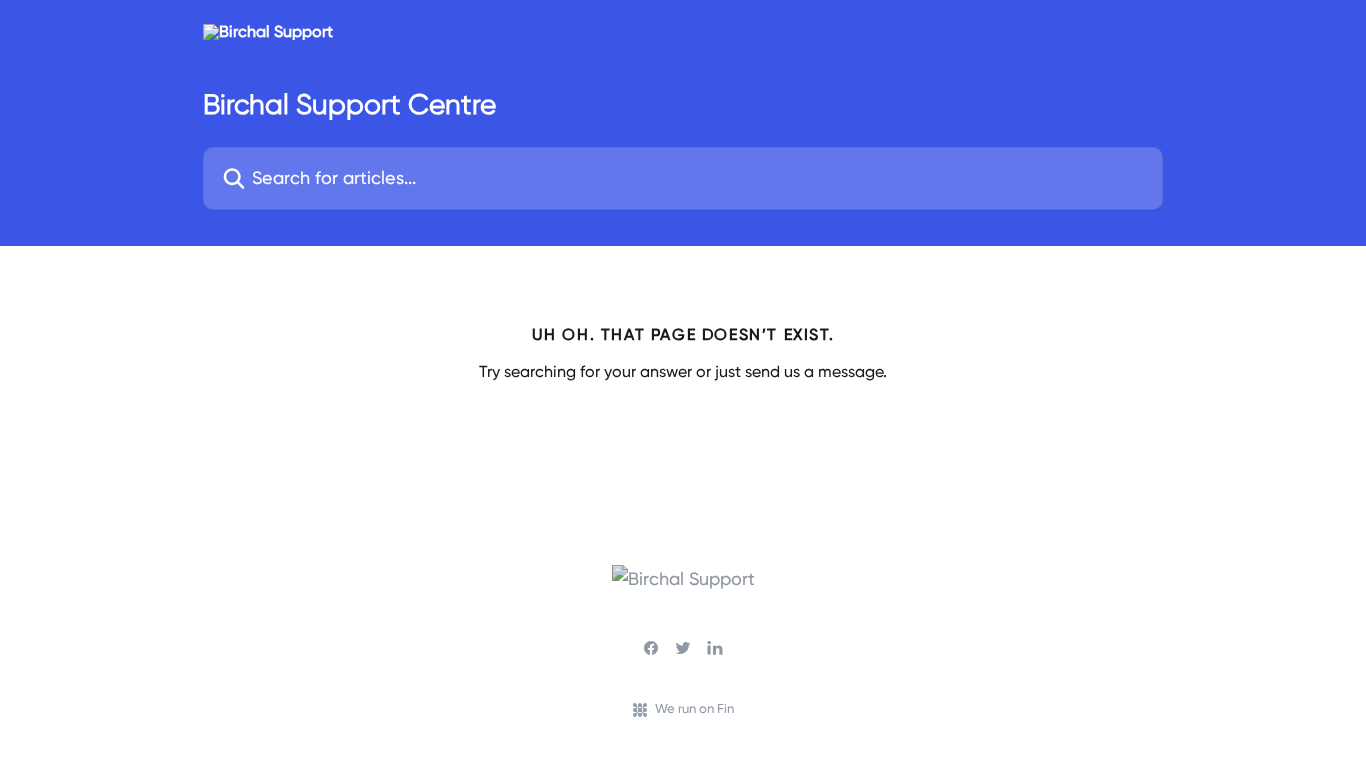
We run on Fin (694, 708)
